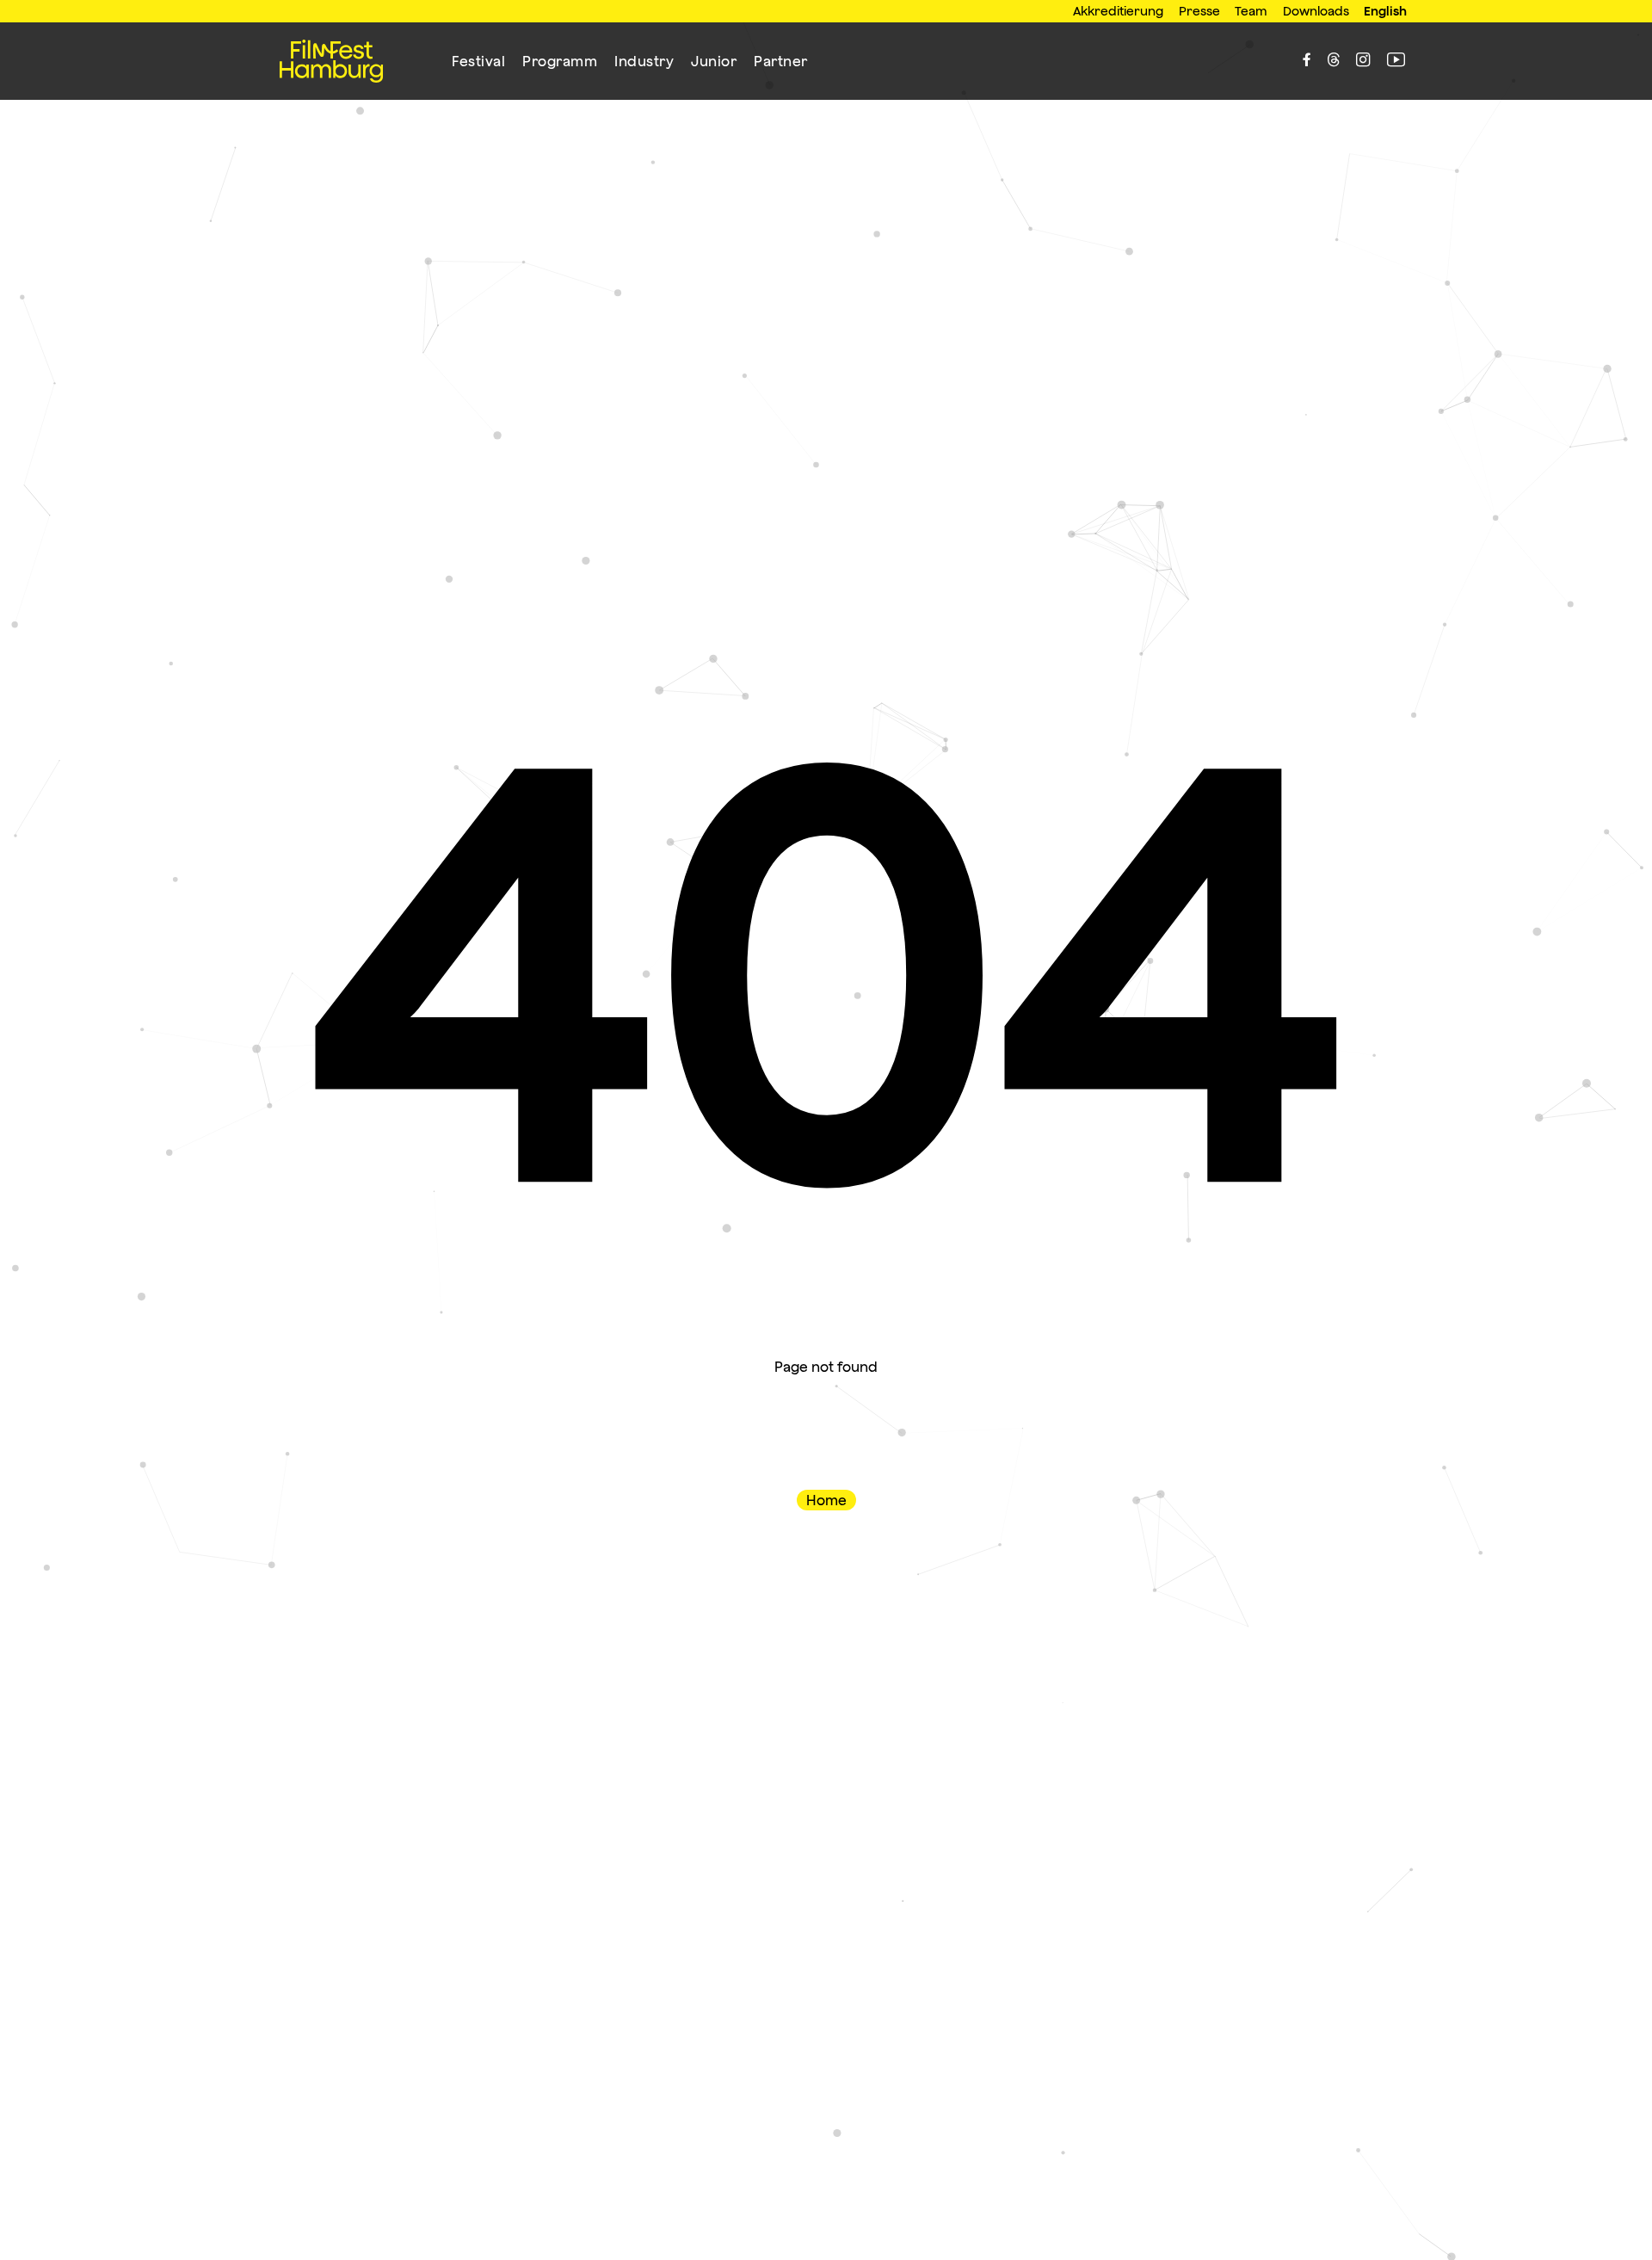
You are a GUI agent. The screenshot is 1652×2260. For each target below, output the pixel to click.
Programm (560, 61)
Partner (781, 61)
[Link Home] (331, 61)
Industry (644, 61)
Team (1251, 11)
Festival (478, 61)
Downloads (1316, 11)
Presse (1199, 11)
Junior (714, 61)
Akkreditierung (1118, 11)
